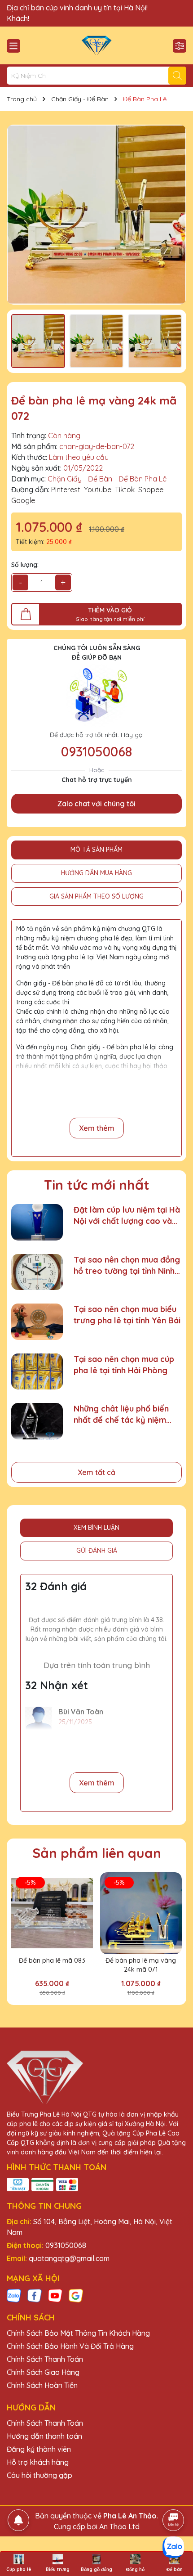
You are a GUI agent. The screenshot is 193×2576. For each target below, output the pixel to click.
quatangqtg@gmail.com (69, 2258)
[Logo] (96, 45)
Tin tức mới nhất (97, 1185)
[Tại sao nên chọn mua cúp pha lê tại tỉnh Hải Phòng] (37, 1372)
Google (23, 500)
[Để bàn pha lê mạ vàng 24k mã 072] (96, 215)
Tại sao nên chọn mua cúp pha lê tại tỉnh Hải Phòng (124, 1365)
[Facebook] (35, 2295)
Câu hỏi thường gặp (39, 2475)
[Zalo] (14, 2295)
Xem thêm (97, 1128)
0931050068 (96, 751)
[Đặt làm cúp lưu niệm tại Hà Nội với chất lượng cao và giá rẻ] (37, 1222)
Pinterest (66, 490)
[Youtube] (55, 2295)
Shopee (151, 490)
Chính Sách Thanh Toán (45, 2359)
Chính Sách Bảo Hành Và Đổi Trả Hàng (70, 2346)
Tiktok (125, 490)
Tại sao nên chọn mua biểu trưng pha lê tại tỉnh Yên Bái (127, 1315)
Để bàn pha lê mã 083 (52, 1960)
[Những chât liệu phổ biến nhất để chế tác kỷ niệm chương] (37, 1421)
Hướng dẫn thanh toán (44, 2436)
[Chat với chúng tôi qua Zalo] (173, 2547)
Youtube (98, 490)
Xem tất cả (96, 1472)
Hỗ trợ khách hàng (38, 2462)
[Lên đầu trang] (174, 2495)
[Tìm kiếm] (177, 76)
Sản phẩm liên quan (97, 1853)
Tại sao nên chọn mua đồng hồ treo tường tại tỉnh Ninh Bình (127, 1266)
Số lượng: (25, 565)
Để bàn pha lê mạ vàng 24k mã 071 (141, 1965)
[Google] (76, 2295)
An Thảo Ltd (119, 2527)
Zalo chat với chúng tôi (96, 804)
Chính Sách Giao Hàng (43, 2372)
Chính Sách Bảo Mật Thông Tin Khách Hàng (78, 2333)
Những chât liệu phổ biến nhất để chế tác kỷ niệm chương (121, 1414)
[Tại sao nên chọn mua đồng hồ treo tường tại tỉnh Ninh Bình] (37, 1272)
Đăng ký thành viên (39, 2449)
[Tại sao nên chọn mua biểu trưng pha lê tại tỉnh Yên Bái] (37, 1322)
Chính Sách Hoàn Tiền (42, 2385)
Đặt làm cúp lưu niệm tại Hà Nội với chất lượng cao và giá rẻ (127, 1216)
